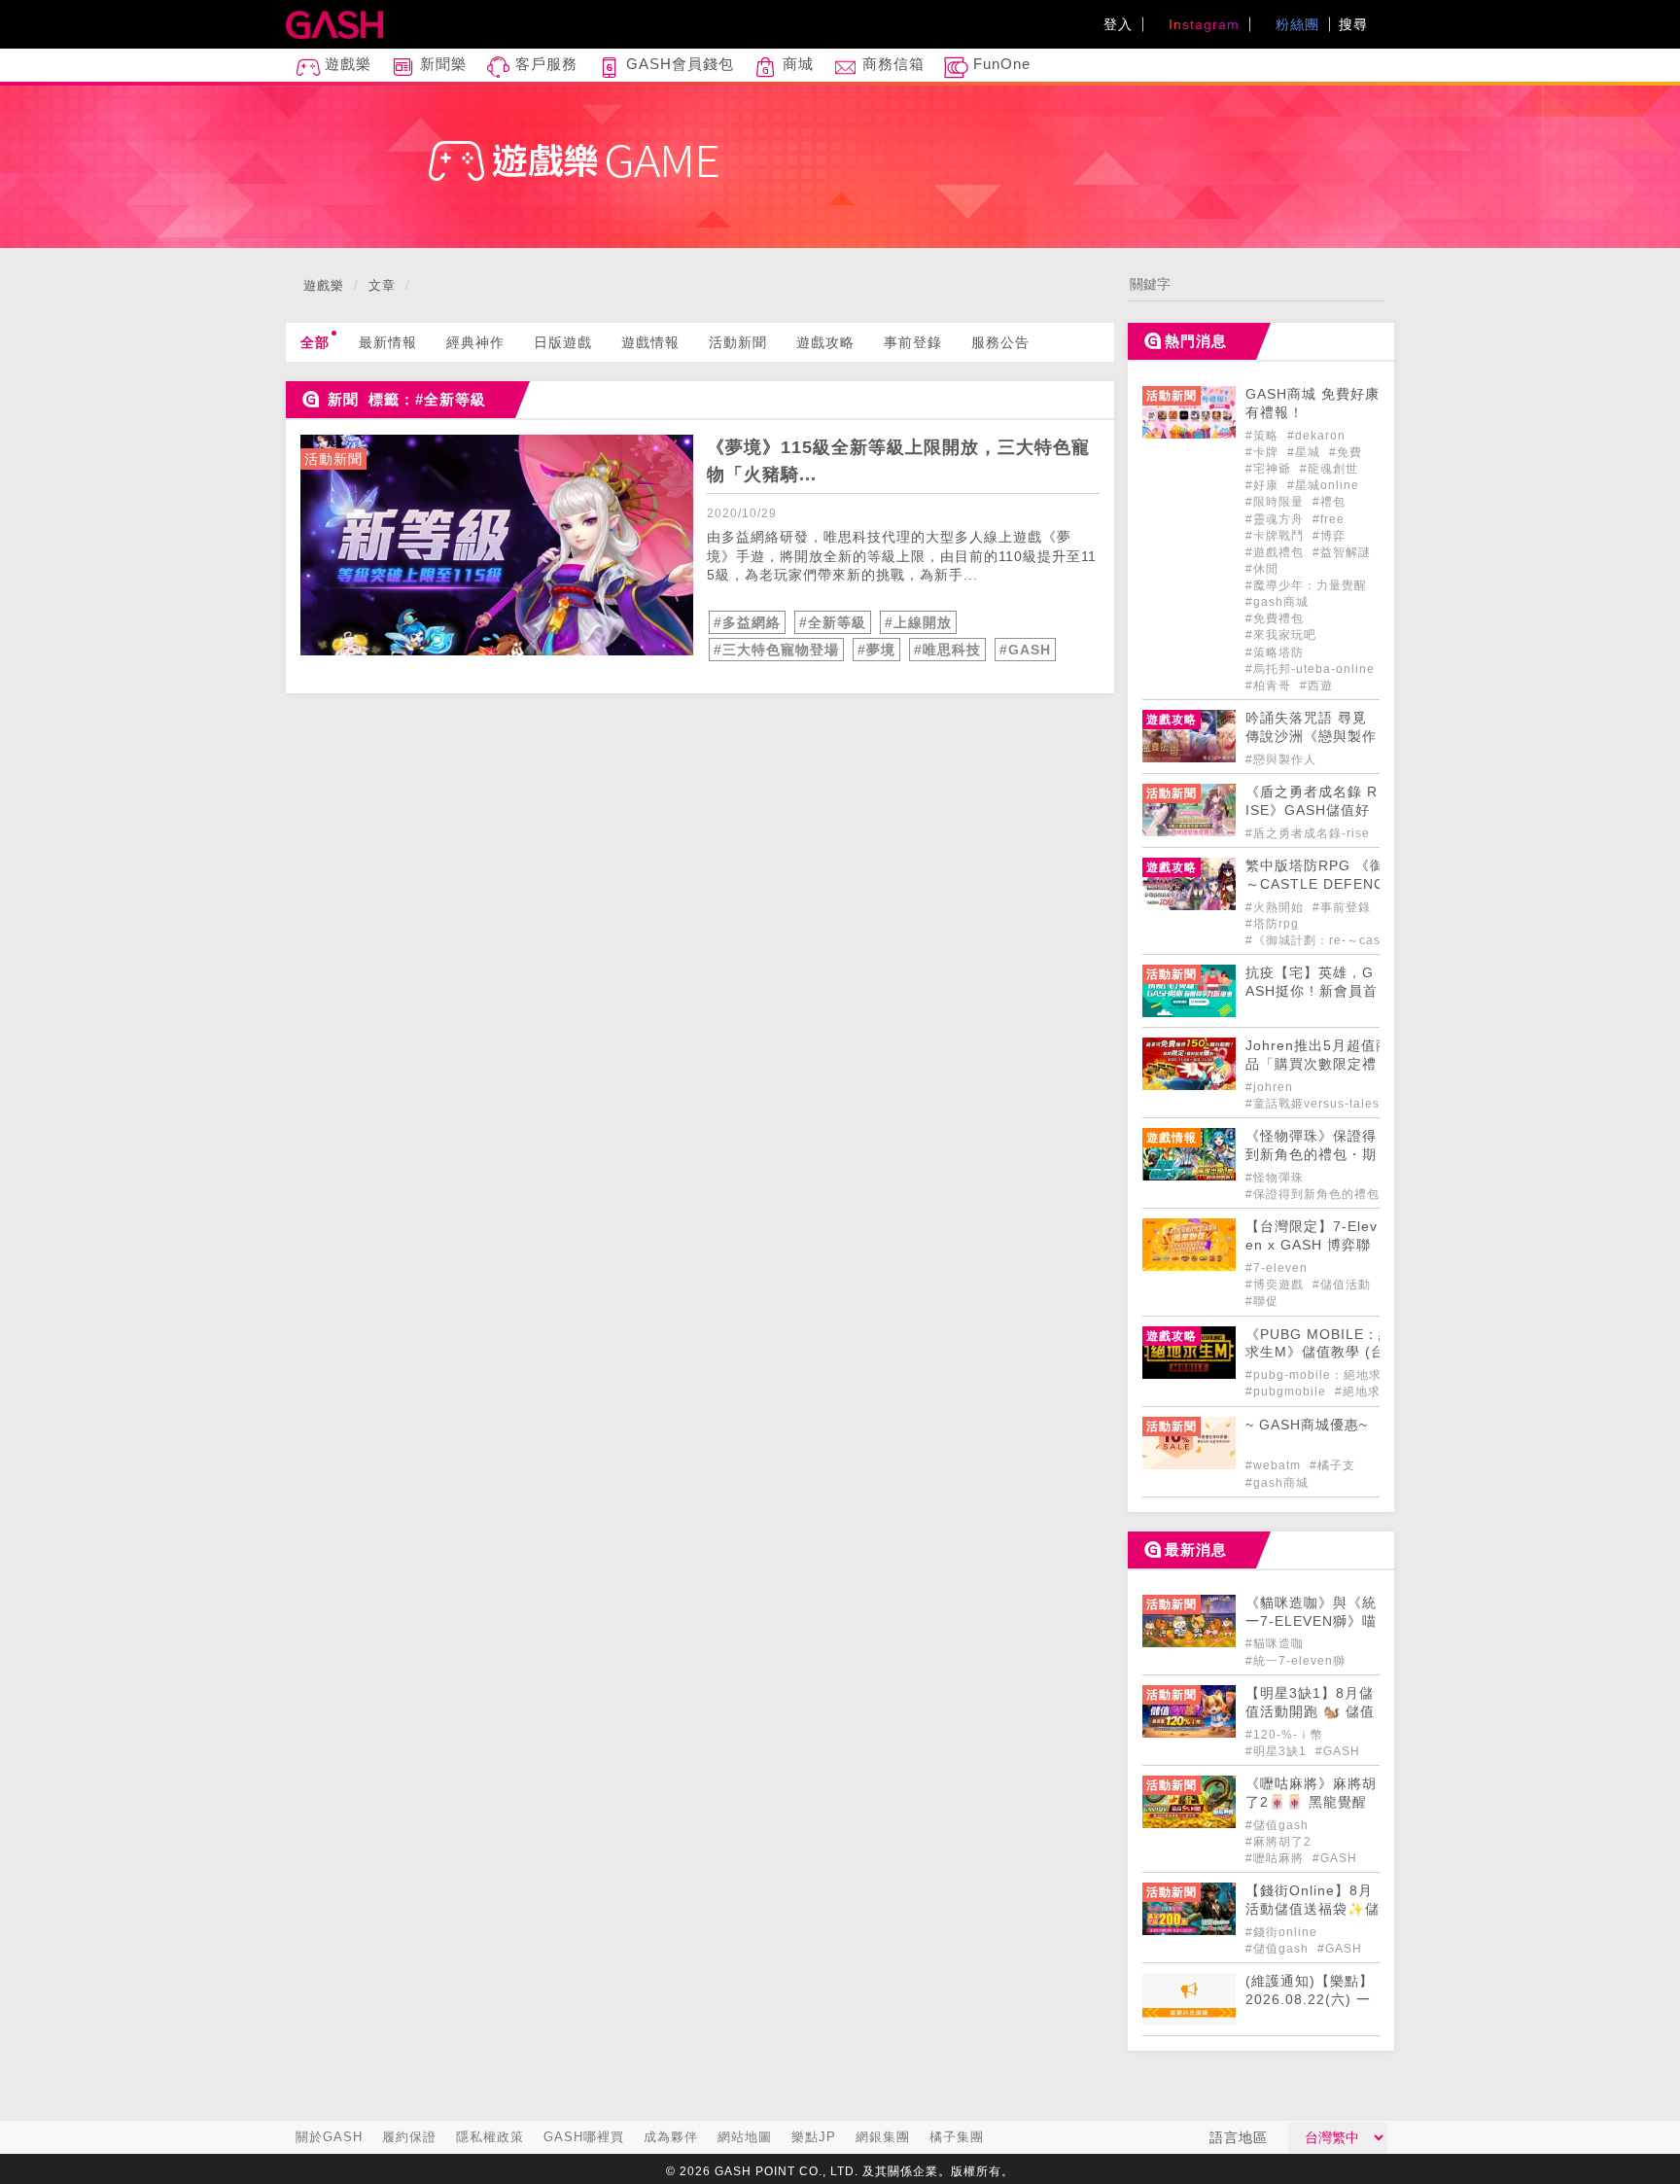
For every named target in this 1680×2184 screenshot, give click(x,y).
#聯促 (1262, 1301)
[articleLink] (497, 545)
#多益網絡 (747, 622)
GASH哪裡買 (584, 2137)
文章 (382, 285)
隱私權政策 (490, 2137)
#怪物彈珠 (1275, 1178)
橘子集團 (957, 2137)
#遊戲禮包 (1277, 552)
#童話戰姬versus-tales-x (1318, 1104)
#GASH (1025, 650)
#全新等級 (833, 622)
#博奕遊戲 (1277, 1285)
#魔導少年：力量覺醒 (1306, 585)
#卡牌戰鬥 (1277, 536)
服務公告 (1000, 342)
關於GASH (329, 2137)
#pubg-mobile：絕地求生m (1325, 1375)
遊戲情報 (650, 342)
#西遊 (1316, 686)
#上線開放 (918, 622)
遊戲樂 (346, 64)
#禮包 (1329, 502)
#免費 (1346, 452)
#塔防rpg (1272, 924)
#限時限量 (1277, 502)
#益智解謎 (1342, 552)
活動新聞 (738, 342)
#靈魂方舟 (1277, 519)
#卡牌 (1264, 452)
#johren (1269, 1087)
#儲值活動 (1342, 1285)
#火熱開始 (1277, 907)
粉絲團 (1295, 24)
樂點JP (814, 2137)
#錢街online (1281, 1932)
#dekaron (1316, 436)
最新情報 (388, 342)
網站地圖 (745, 2137)
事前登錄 (913, 342)
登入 (1118, 24)
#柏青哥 (1270, 686)
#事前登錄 (1344, 907)
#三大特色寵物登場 (776, 650)
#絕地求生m (1369, 1391)
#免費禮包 (1275, 618)
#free (1329, 519)
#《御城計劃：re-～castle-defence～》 (1361, 940)
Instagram (1202, 24)
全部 (315, 342)
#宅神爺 (1270, 469)
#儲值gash (1277, 1825)
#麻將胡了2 (1278, 1842)
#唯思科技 (947, 650)
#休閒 (1262, 569)
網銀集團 (883, 2137)
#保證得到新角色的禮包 (1312, 1194)
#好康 (1264, 485)
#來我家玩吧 (1281, 635)
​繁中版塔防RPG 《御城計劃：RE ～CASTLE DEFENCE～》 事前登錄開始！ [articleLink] (1359, 884)
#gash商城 (1277, 602)
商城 (796, 64)
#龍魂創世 (1329, 469)
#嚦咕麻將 (1277, 1858)
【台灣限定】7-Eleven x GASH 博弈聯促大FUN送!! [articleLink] (1312, 1245)
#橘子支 (1332, 1465)
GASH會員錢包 (678, 64)
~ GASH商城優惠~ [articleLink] (1307, 1425)
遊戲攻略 (825, 342)
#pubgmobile (1288, 1391)
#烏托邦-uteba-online (1310, 669)
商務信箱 (891, 64)
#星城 (1306, 452)
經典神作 (475, 342)
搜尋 (1356, 24)
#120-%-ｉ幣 (1284, 1735)
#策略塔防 (1275, 652)
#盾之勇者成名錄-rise (1308, 833)
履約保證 (409, 2137)
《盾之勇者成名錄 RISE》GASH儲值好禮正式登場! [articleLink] (1312, 810)
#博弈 (1329, 536)
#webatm (1275, 1465)
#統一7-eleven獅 (1295, 1661)
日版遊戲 (563, 342)
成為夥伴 (671, 2137)
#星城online (1323, 485)
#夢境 (876, 650)
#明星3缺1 (1278, 1751)
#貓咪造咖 (1275, 1643)
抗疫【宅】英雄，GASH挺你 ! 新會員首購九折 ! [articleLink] (1312, 991)
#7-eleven (1277, 1268)
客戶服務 (544, 64)
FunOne (999, 64)
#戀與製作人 (1281, 759)
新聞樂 (441, 64)
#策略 (1264, 436)
